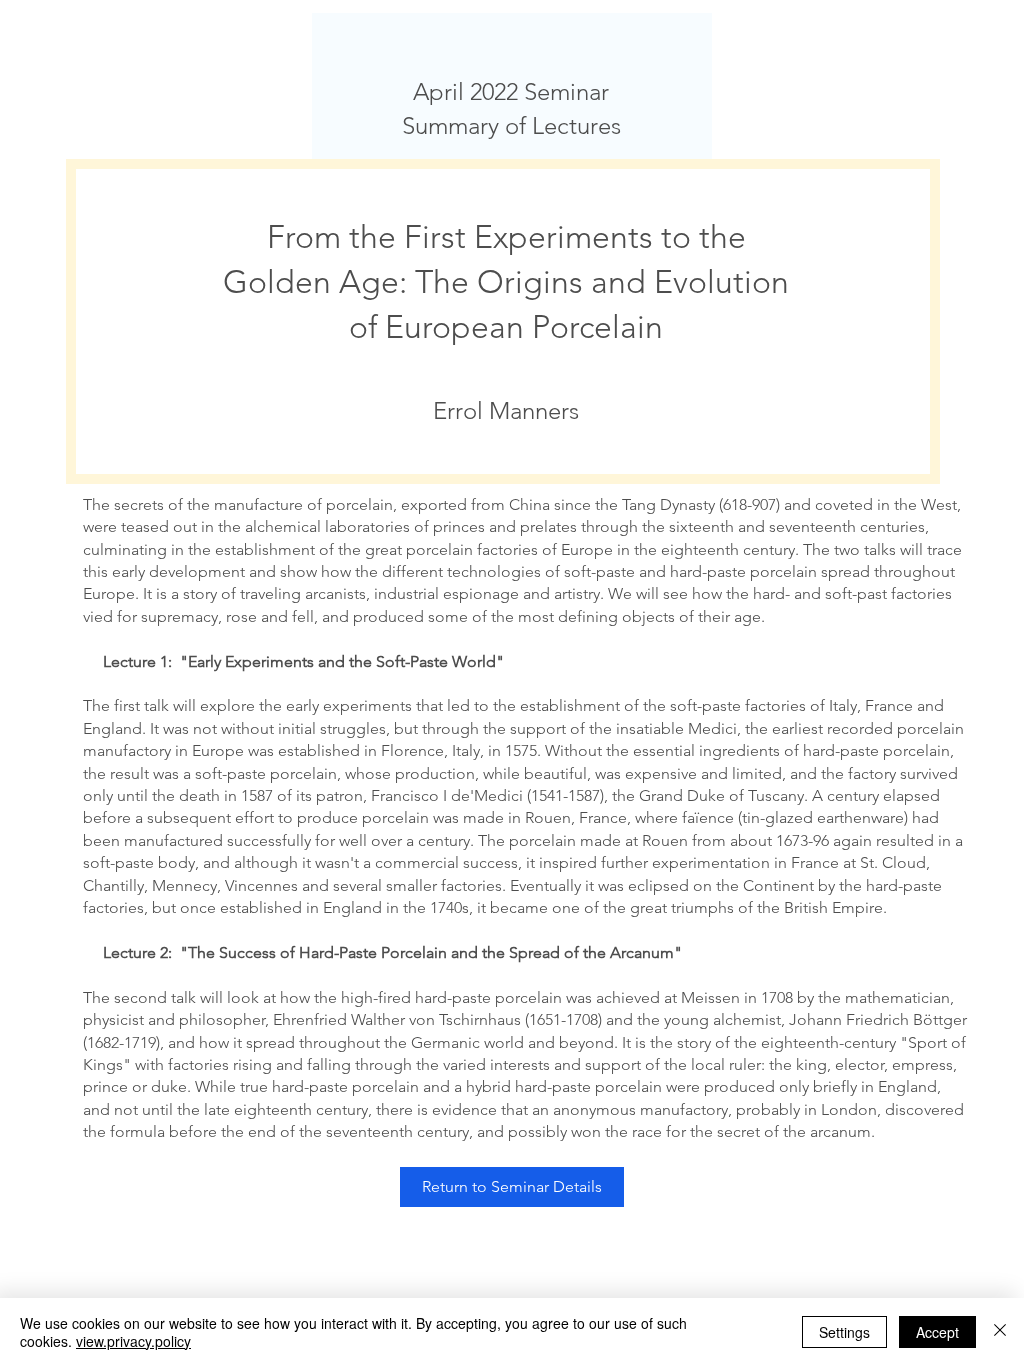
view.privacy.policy (133, 1341)
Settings (844, 1332)
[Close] (1000, 1332)
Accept (937, 1332)
